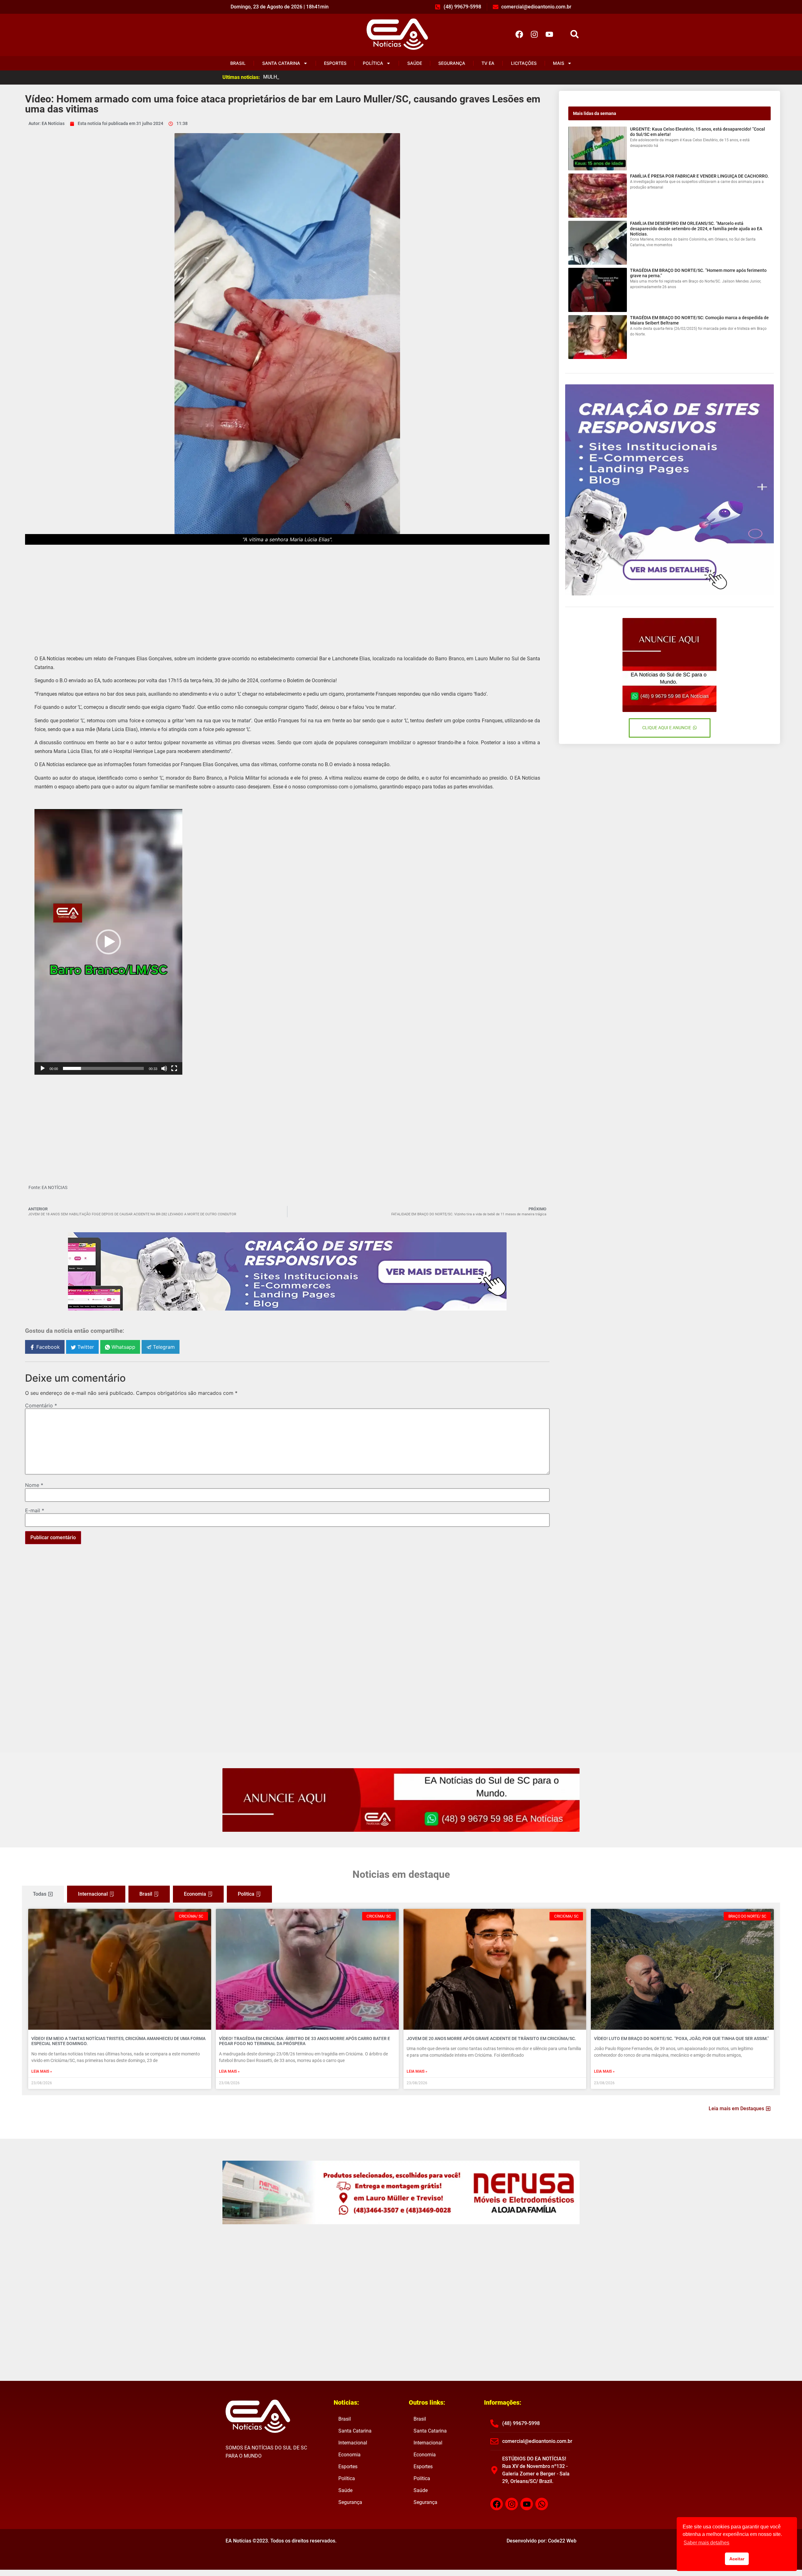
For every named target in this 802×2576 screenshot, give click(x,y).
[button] (574, 34)
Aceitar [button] (737, 2559)
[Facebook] (519, 34)
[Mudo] (164, 1068)
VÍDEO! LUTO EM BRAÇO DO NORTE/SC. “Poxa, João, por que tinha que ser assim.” (681, 2038)
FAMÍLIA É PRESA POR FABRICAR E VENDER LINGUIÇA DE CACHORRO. (699, 176)
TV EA (488, 63)
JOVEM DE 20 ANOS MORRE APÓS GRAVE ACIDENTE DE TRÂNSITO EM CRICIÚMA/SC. (491, 2038)
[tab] (43, 1894)
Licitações (524, 63)
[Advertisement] (287, 595)
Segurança (452, 63)
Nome (34, 1485)
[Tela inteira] (174, 1068)
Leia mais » (42, 2071)
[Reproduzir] (43, 1068)
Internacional (353, 2443)
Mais (559, 63)
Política (373, 63)
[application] (108, 942)
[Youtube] (549, 34)
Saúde (415, 63)
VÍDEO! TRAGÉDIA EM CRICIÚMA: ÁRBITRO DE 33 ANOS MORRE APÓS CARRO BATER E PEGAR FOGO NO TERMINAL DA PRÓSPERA (305, 2041)
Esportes (335, 63)
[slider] (103, 1068)
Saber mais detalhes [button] (706, 2543)
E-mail (35, 1510)
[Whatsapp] (542, 2504)
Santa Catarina (281, 63)
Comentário (41, 1405)
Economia (349, 2455)
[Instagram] (534, 34)
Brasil (238, 63)
